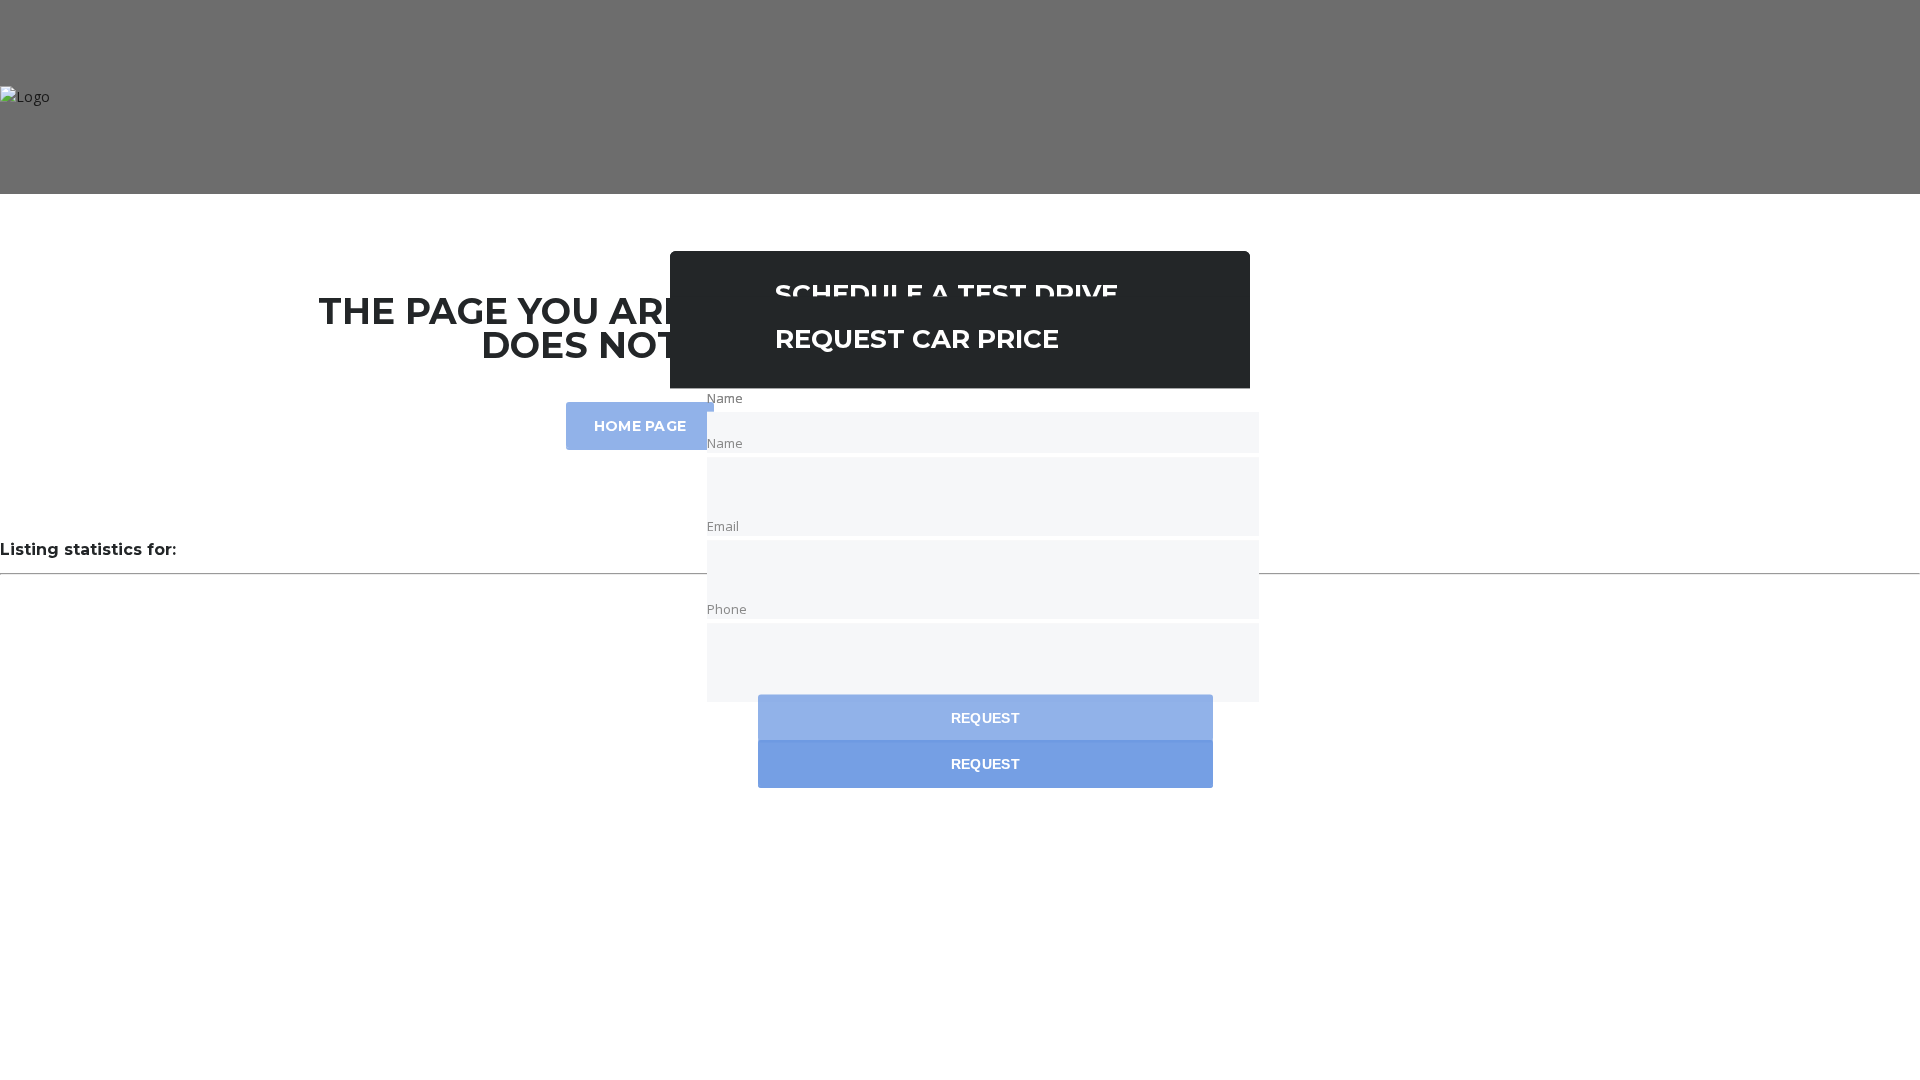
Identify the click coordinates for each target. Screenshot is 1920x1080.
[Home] (25, 96)
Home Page (640, 426)
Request (985, 719)
